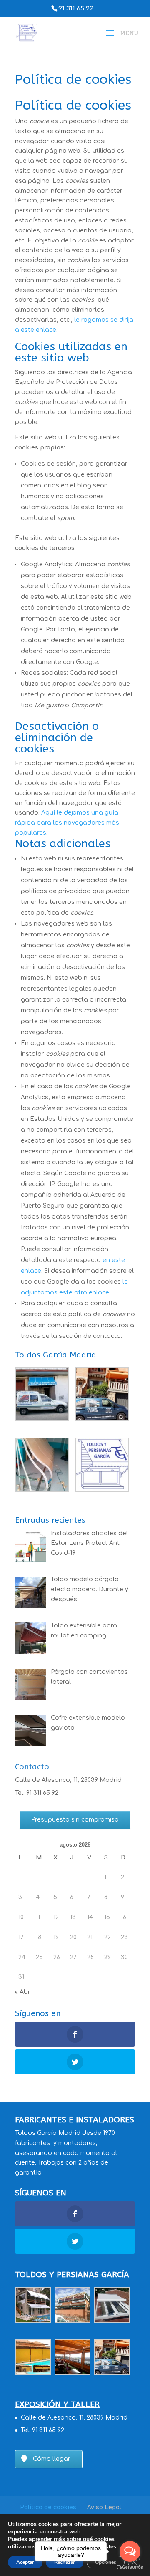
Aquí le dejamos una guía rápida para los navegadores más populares (67, 823)
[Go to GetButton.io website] (130, 2567)
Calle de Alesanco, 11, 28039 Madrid (68, 1780)
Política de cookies (48, 2507)
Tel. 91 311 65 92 (37, 1793)
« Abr (23, 1992)
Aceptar (25, 2562)
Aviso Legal (104, 2507)
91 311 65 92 (76, 9)
